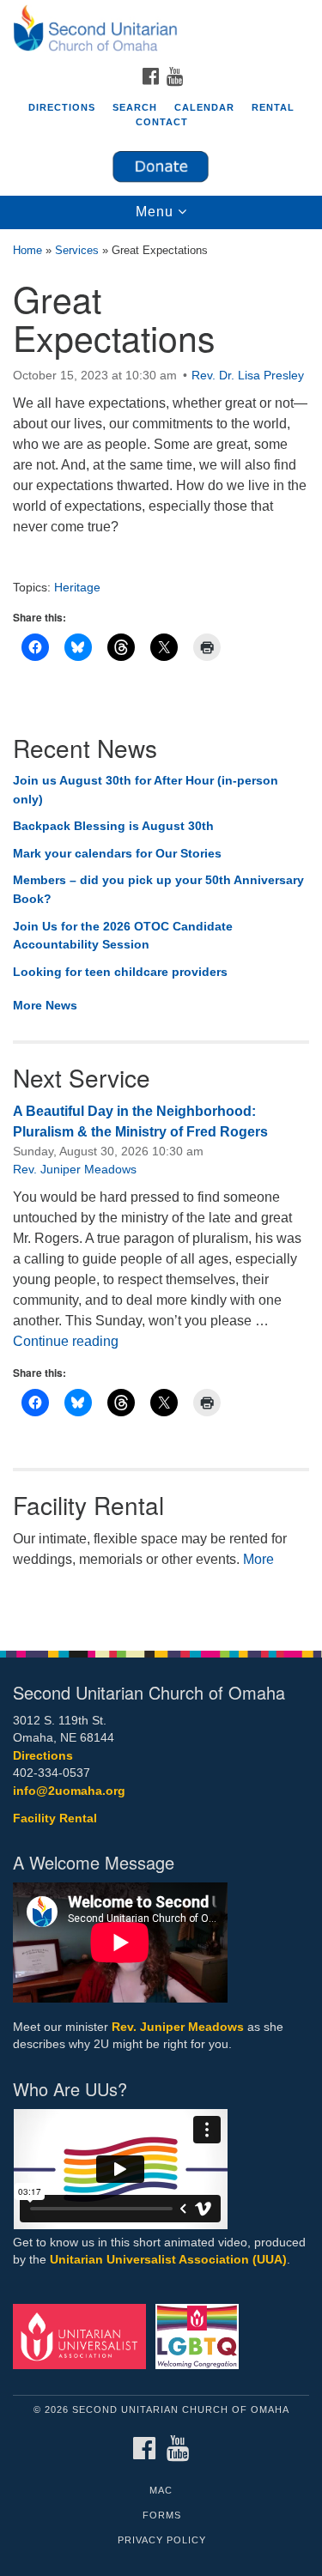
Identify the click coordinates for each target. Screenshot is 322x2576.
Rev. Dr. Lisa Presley (248, 375)
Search (135, 107)
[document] (161, 931)
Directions (62, 107)
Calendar (204, 107)
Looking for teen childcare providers (120, 972)
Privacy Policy (162, 2540)
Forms (162, 2515)
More (258, 1559)
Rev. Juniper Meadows (75, 1169)
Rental (273, 107)
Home (27, 250)
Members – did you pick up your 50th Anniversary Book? (158, 889)
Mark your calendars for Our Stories (117, 853)
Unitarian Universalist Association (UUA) (168, 2260)
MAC (161, 2490)
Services (77, 250)
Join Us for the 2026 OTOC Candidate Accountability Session (123, 936)
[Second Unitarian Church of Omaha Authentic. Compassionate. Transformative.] (161, 29)
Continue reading (66, 1341)
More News (45, 1005)
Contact (162, 122)
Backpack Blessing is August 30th (113, 826)
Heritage (77, 587)
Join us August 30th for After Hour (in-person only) (146, 790)
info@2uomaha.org (69, 1791)
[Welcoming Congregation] (200, 2335)
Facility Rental (55, 1818)
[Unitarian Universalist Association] (82, 2335)
